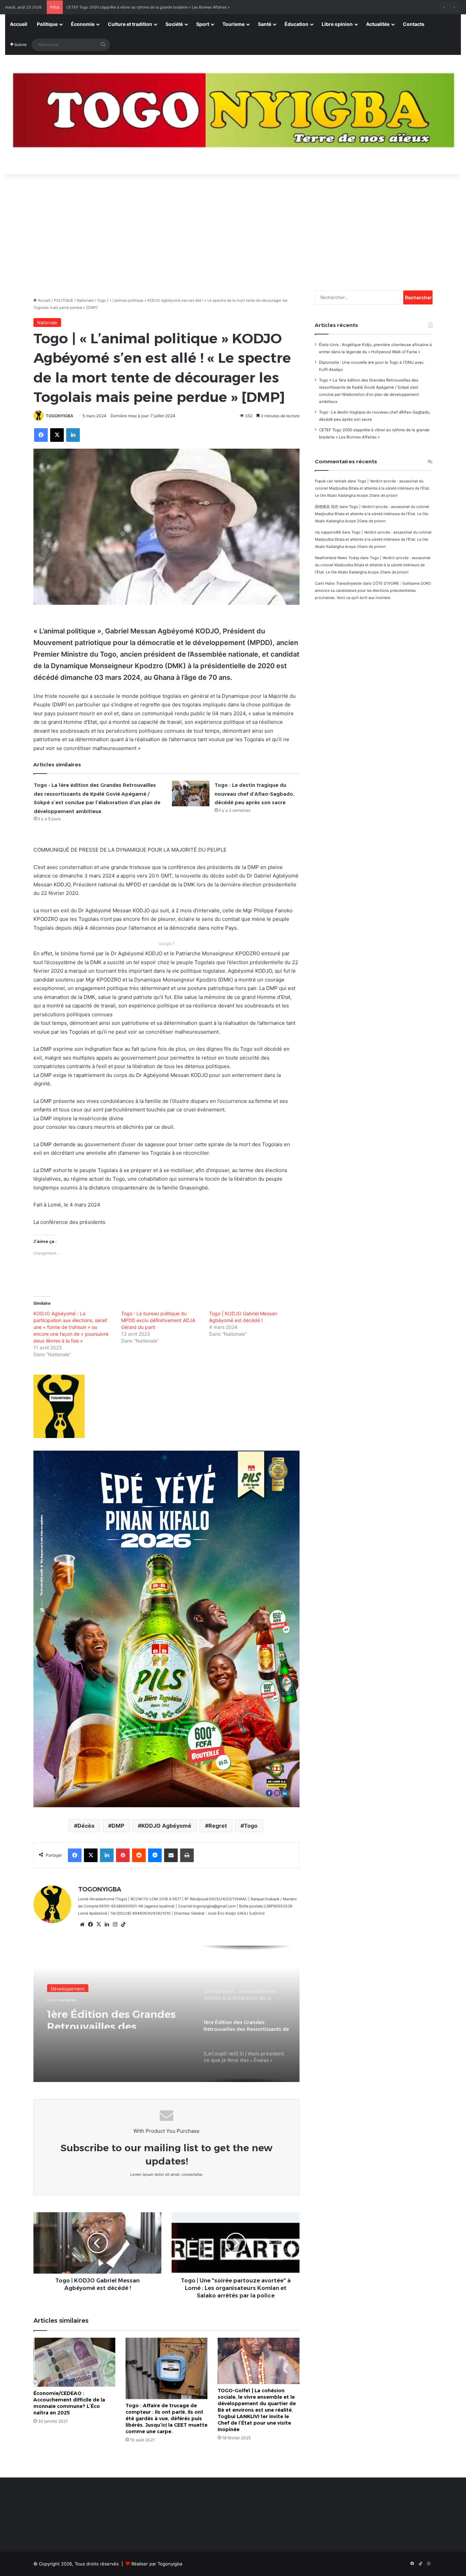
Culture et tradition (130, 24)
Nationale (85, 300)
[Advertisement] (233, 229)
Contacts (414, 24)
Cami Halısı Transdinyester (338, 583)
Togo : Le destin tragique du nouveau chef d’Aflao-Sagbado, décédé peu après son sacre (254, 794)
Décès (86, 1826)
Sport (203, 24)
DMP (118, 1826)
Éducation (296, 24)
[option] (166, 2014)
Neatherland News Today (337, 558)
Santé (265, 24)
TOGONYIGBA (60, 416)
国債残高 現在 (327, 507)
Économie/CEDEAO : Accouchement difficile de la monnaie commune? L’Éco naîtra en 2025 (69, 2403)
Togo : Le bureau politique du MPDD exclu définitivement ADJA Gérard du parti (158, 1320)
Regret (218, 1826)
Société (174, 24)
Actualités (378, 24)
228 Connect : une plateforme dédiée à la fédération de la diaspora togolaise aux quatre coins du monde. (159, 7)
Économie (83, 24)
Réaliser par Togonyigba (157, 2564)
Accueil (19, 24)
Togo (251, 1826)
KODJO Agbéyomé (166, 1826)
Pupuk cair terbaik (331, 481)
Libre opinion (337, 24)
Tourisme (234, 24)
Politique (47, 24)
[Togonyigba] (233, 115)
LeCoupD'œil (64, 1992)
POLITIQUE (64, 300)
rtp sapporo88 (328, 532)
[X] (99, 1924)
